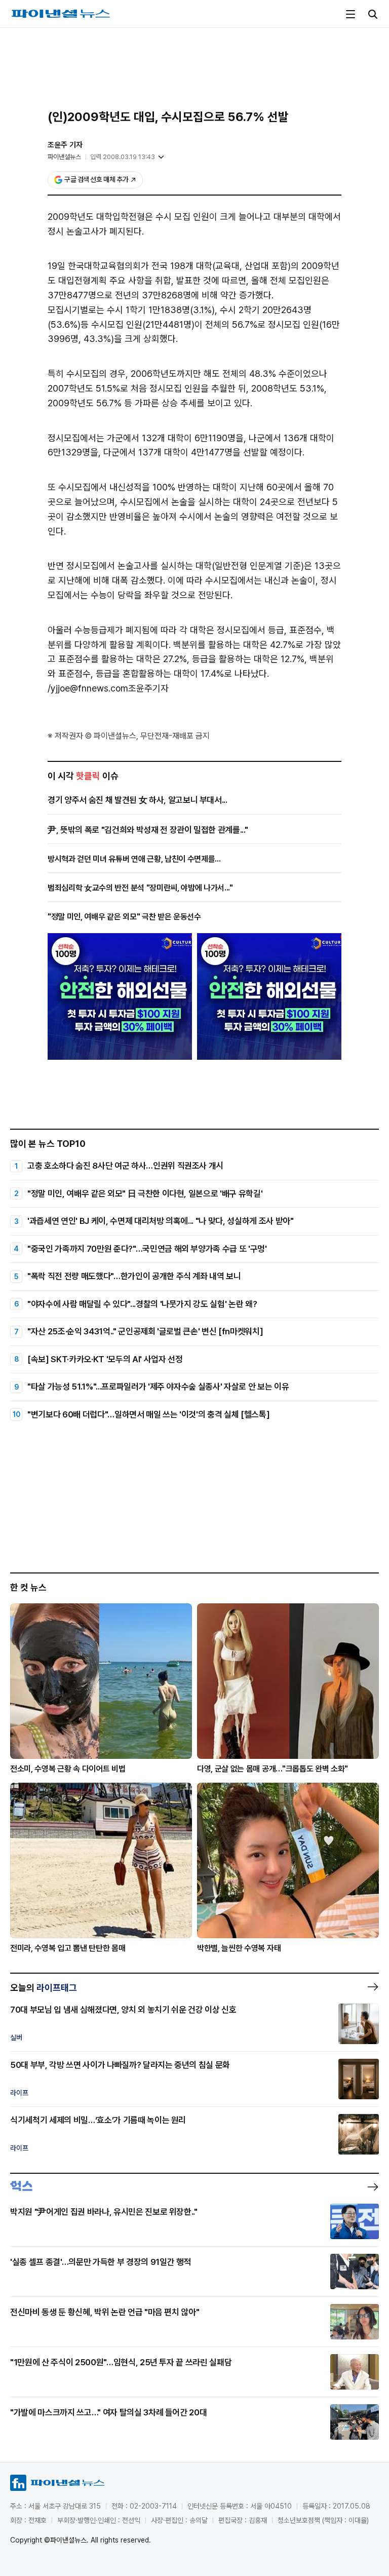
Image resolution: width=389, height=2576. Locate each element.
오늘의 (44, 1988)
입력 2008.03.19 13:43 (123, 157)
